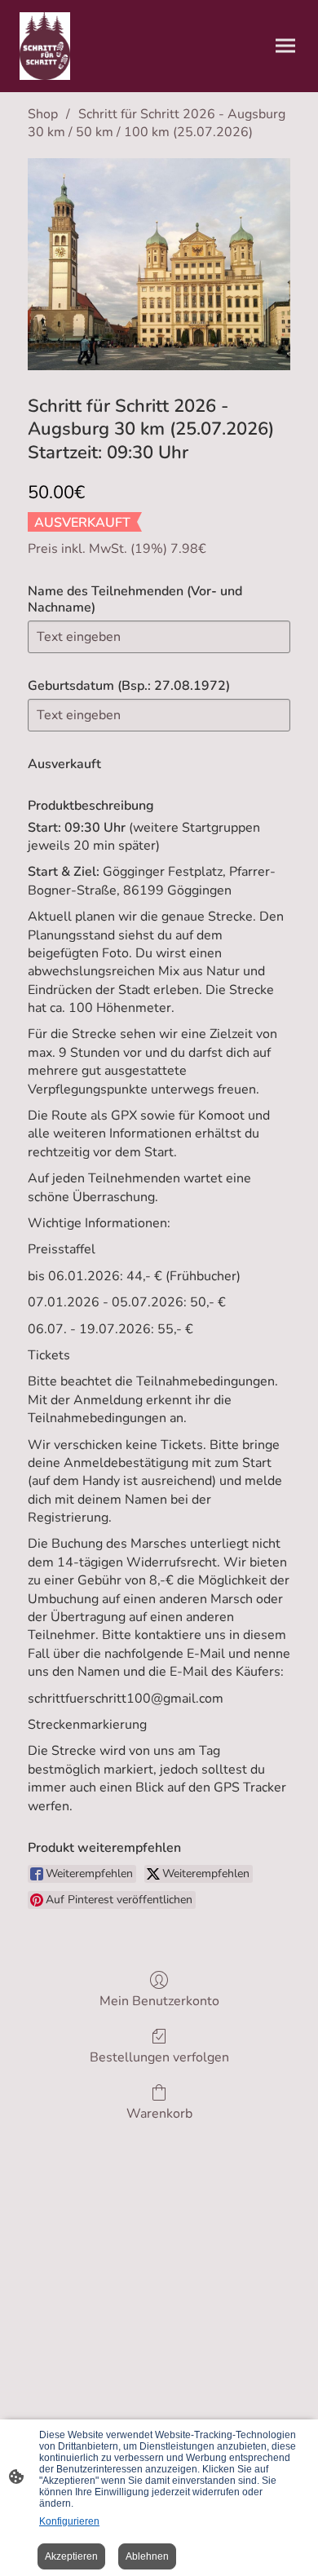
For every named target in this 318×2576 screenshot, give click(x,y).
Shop (43, 114)
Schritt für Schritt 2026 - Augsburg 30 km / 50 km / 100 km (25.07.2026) (157, 123)
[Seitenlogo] (45, 46)
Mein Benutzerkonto (159, 2001)
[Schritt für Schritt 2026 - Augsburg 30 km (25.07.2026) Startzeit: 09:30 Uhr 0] (159, 264)
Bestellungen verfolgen (159, 2057)
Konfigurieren (69, 2521)
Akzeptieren (71, 2556)
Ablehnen (147, 2556)
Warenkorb (159, 2113)
